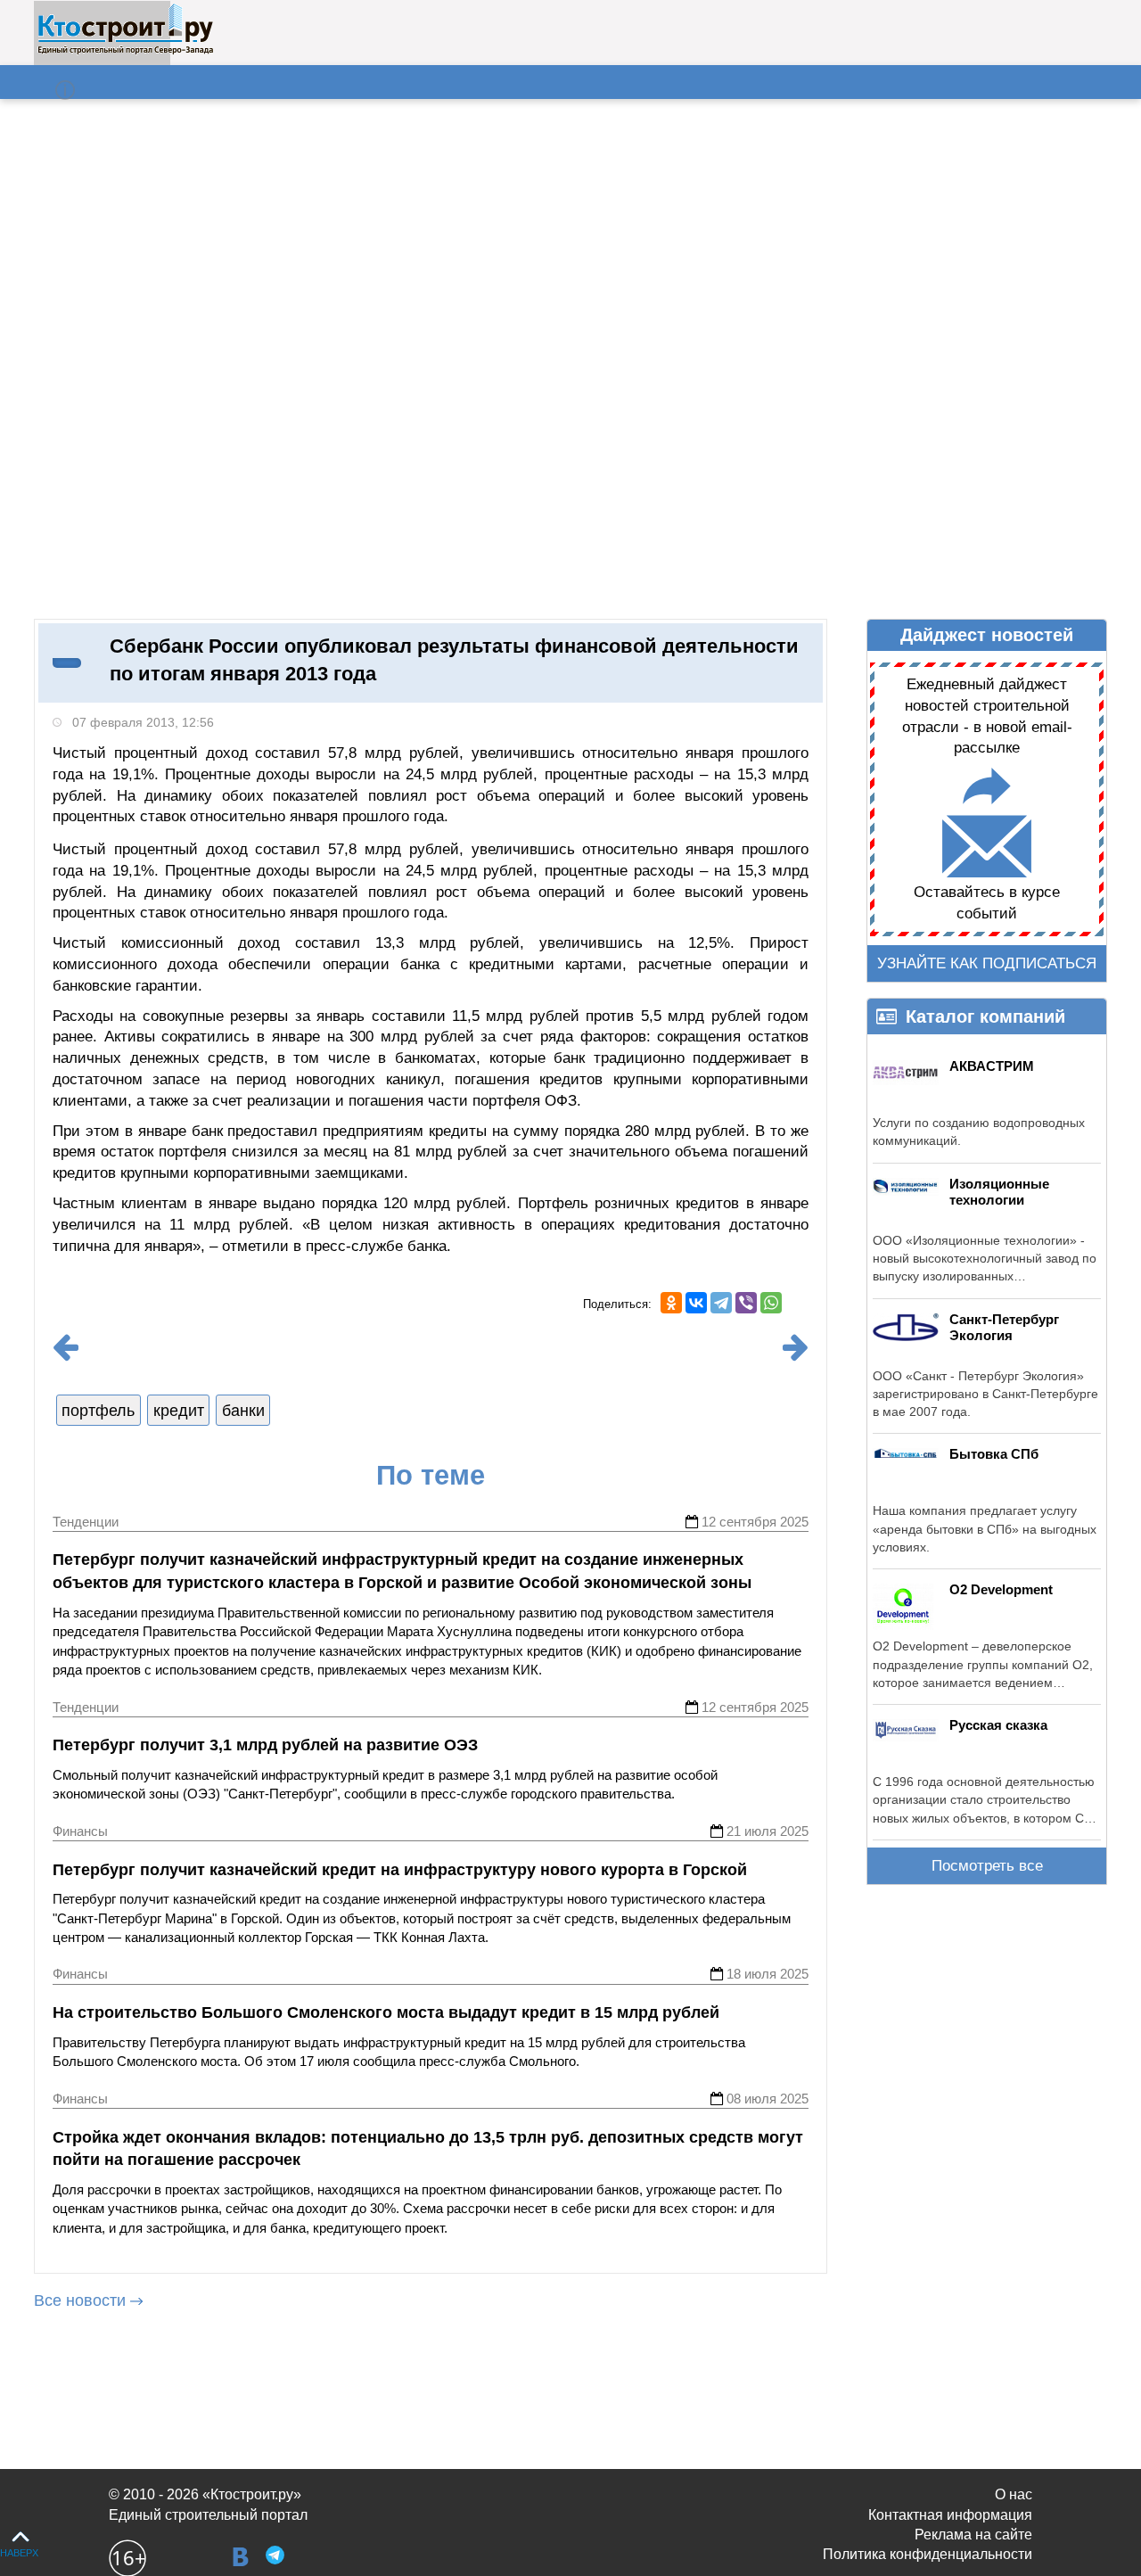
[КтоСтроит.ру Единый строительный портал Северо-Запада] (125, 51)
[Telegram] (721, 1303)
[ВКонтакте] (696, 1303)
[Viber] (746, 1303)
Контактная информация (950, 2515)
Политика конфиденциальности (928, 2554)
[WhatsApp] (771, 1303)
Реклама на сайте (973, 2535)
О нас (1014, 2494)
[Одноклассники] (671, 1303)
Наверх (19, 2553)
